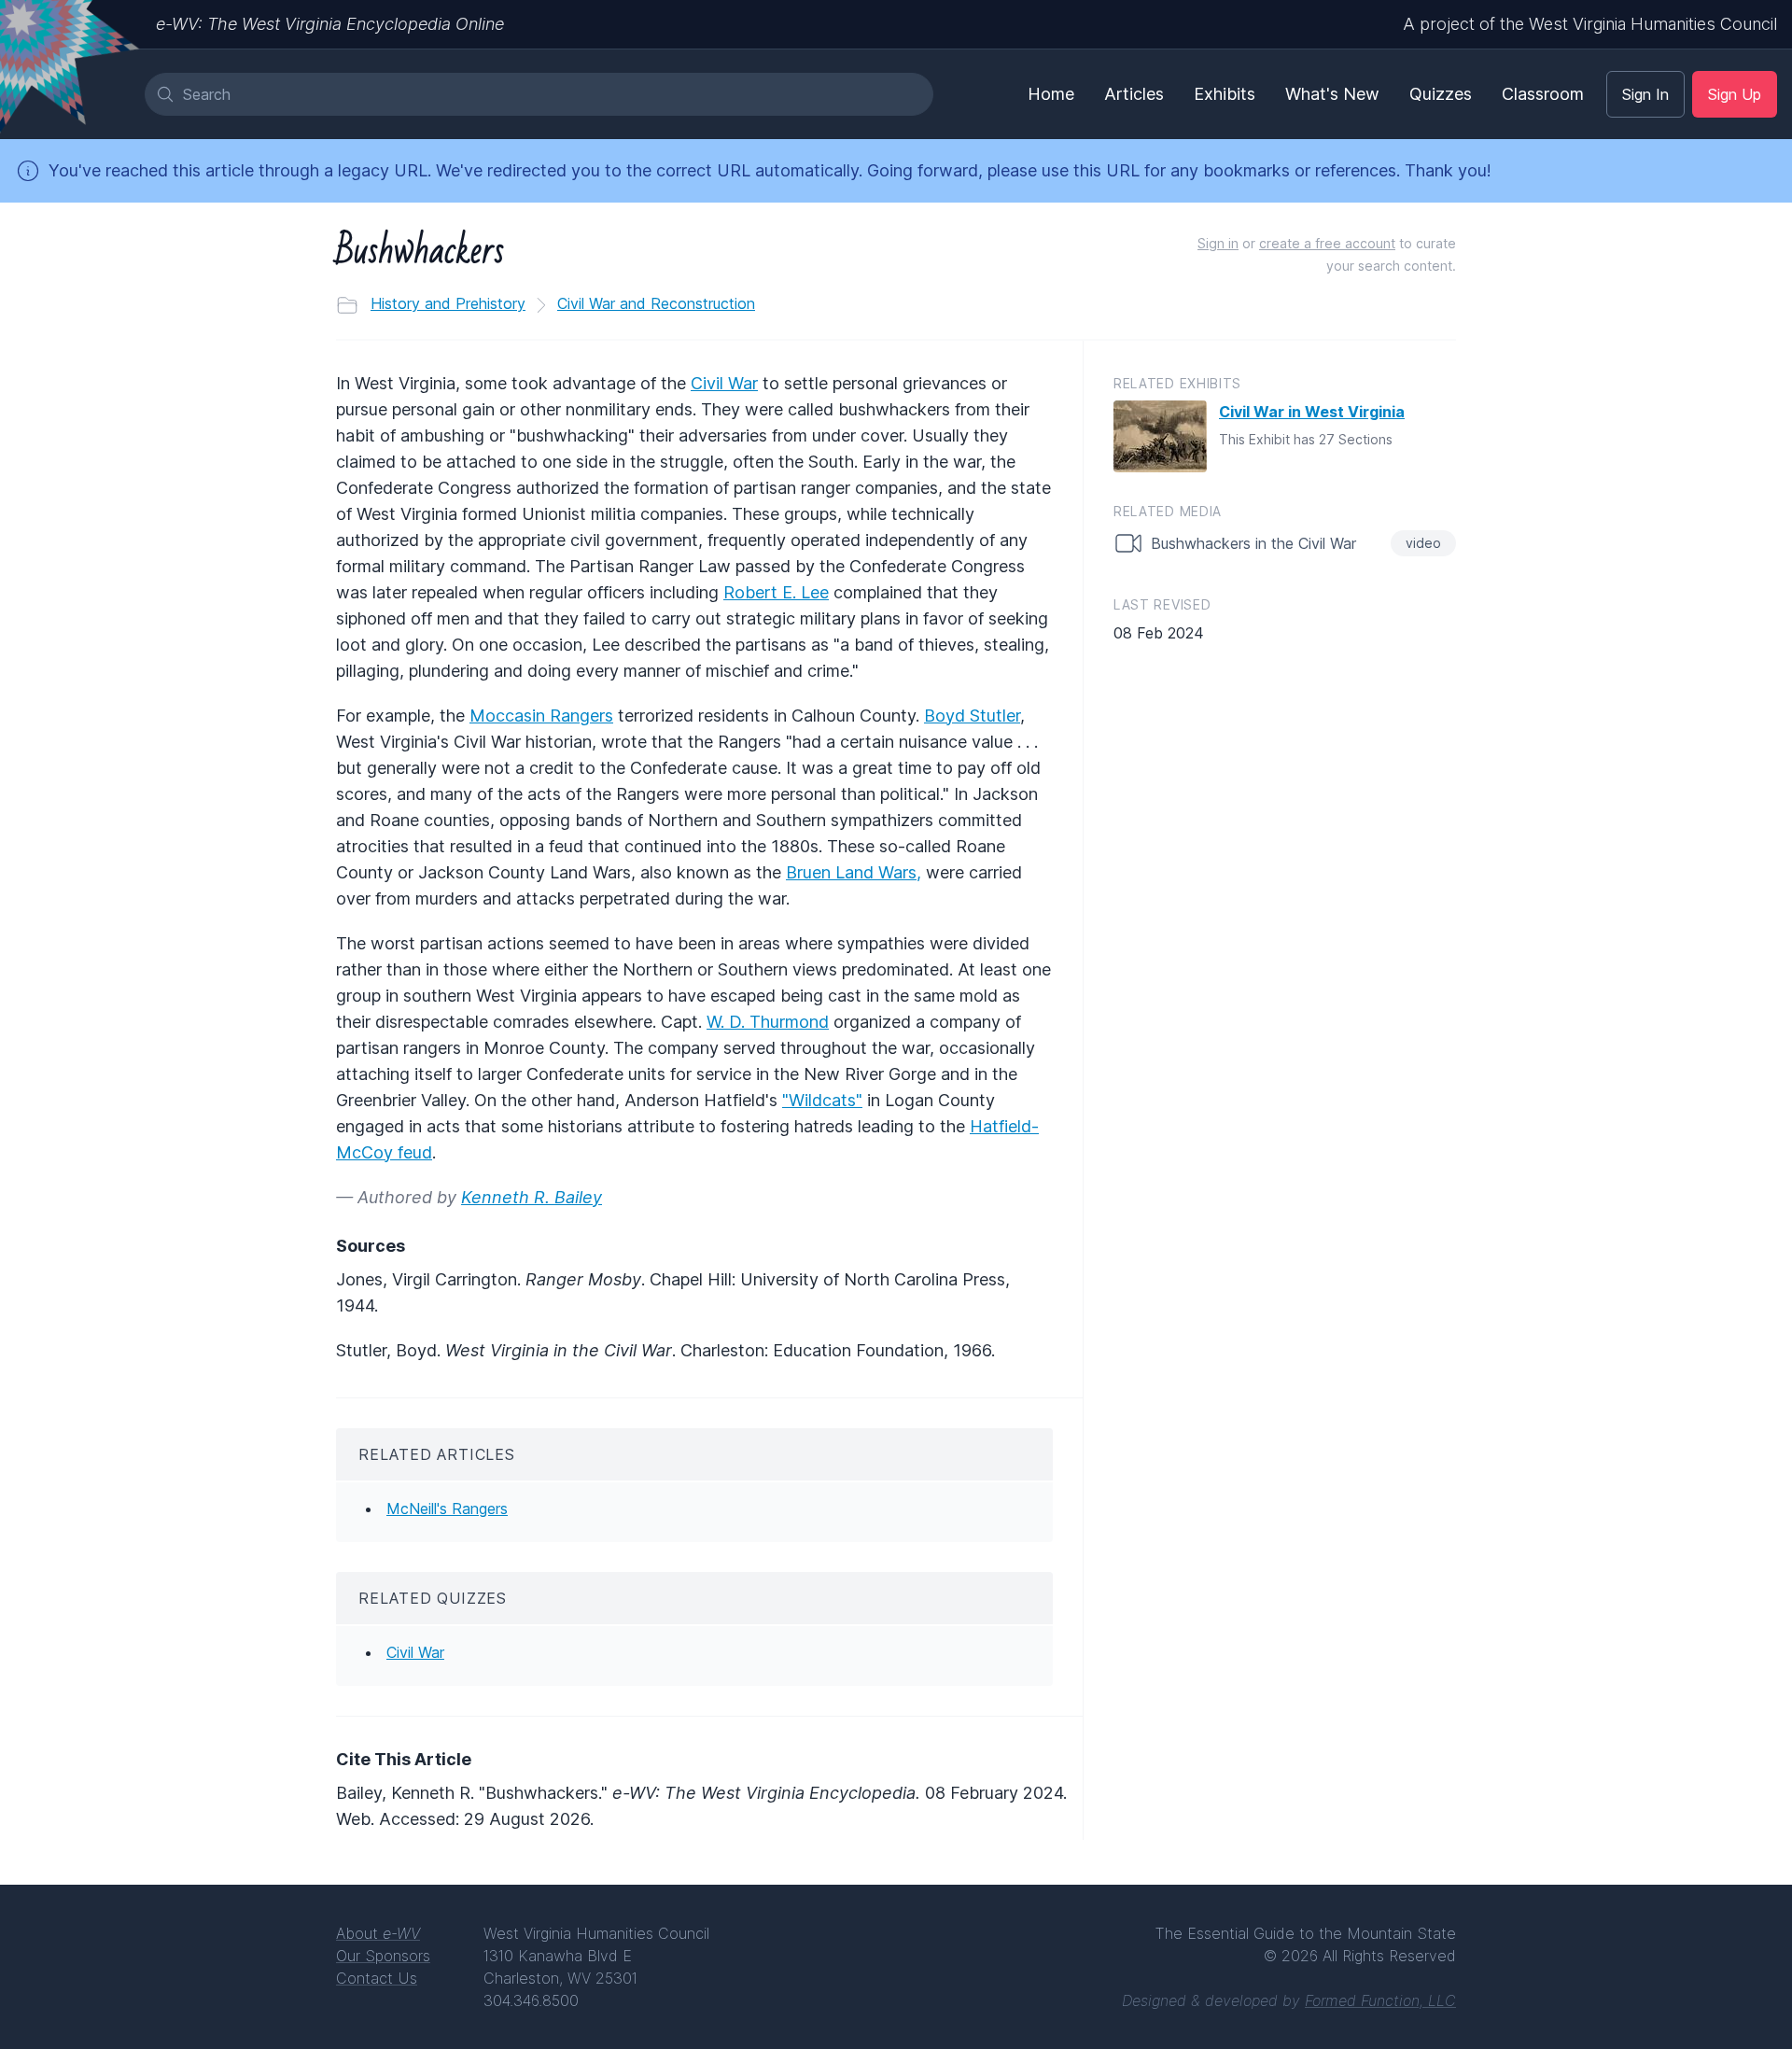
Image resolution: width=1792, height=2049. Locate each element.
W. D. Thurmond (768, 1022)
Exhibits (1225, 94)
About (378, 1933)
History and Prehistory (448, 303)
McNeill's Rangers (447, 1509)
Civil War (724, 383)
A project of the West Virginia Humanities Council (1590, 24)
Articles (1134, 94)
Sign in (1218, 243)
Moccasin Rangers (541, 716)
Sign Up (1735, 94)
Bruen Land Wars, (854, 872)
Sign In (1645, 94)
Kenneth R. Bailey (532, 1197)
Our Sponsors (383, 1956)
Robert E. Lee (776, 592)
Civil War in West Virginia (1312, 412)
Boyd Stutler (972, 716)
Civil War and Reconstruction (656, 303)
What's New (1332, 94)
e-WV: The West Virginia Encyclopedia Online (330, 24)
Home (1051, 94)
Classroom (1543, 94)
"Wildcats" (822, 1100)
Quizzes (1441, 94)
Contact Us (377, 1978)
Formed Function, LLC (1380, 2000)
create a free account (1327, 243)
